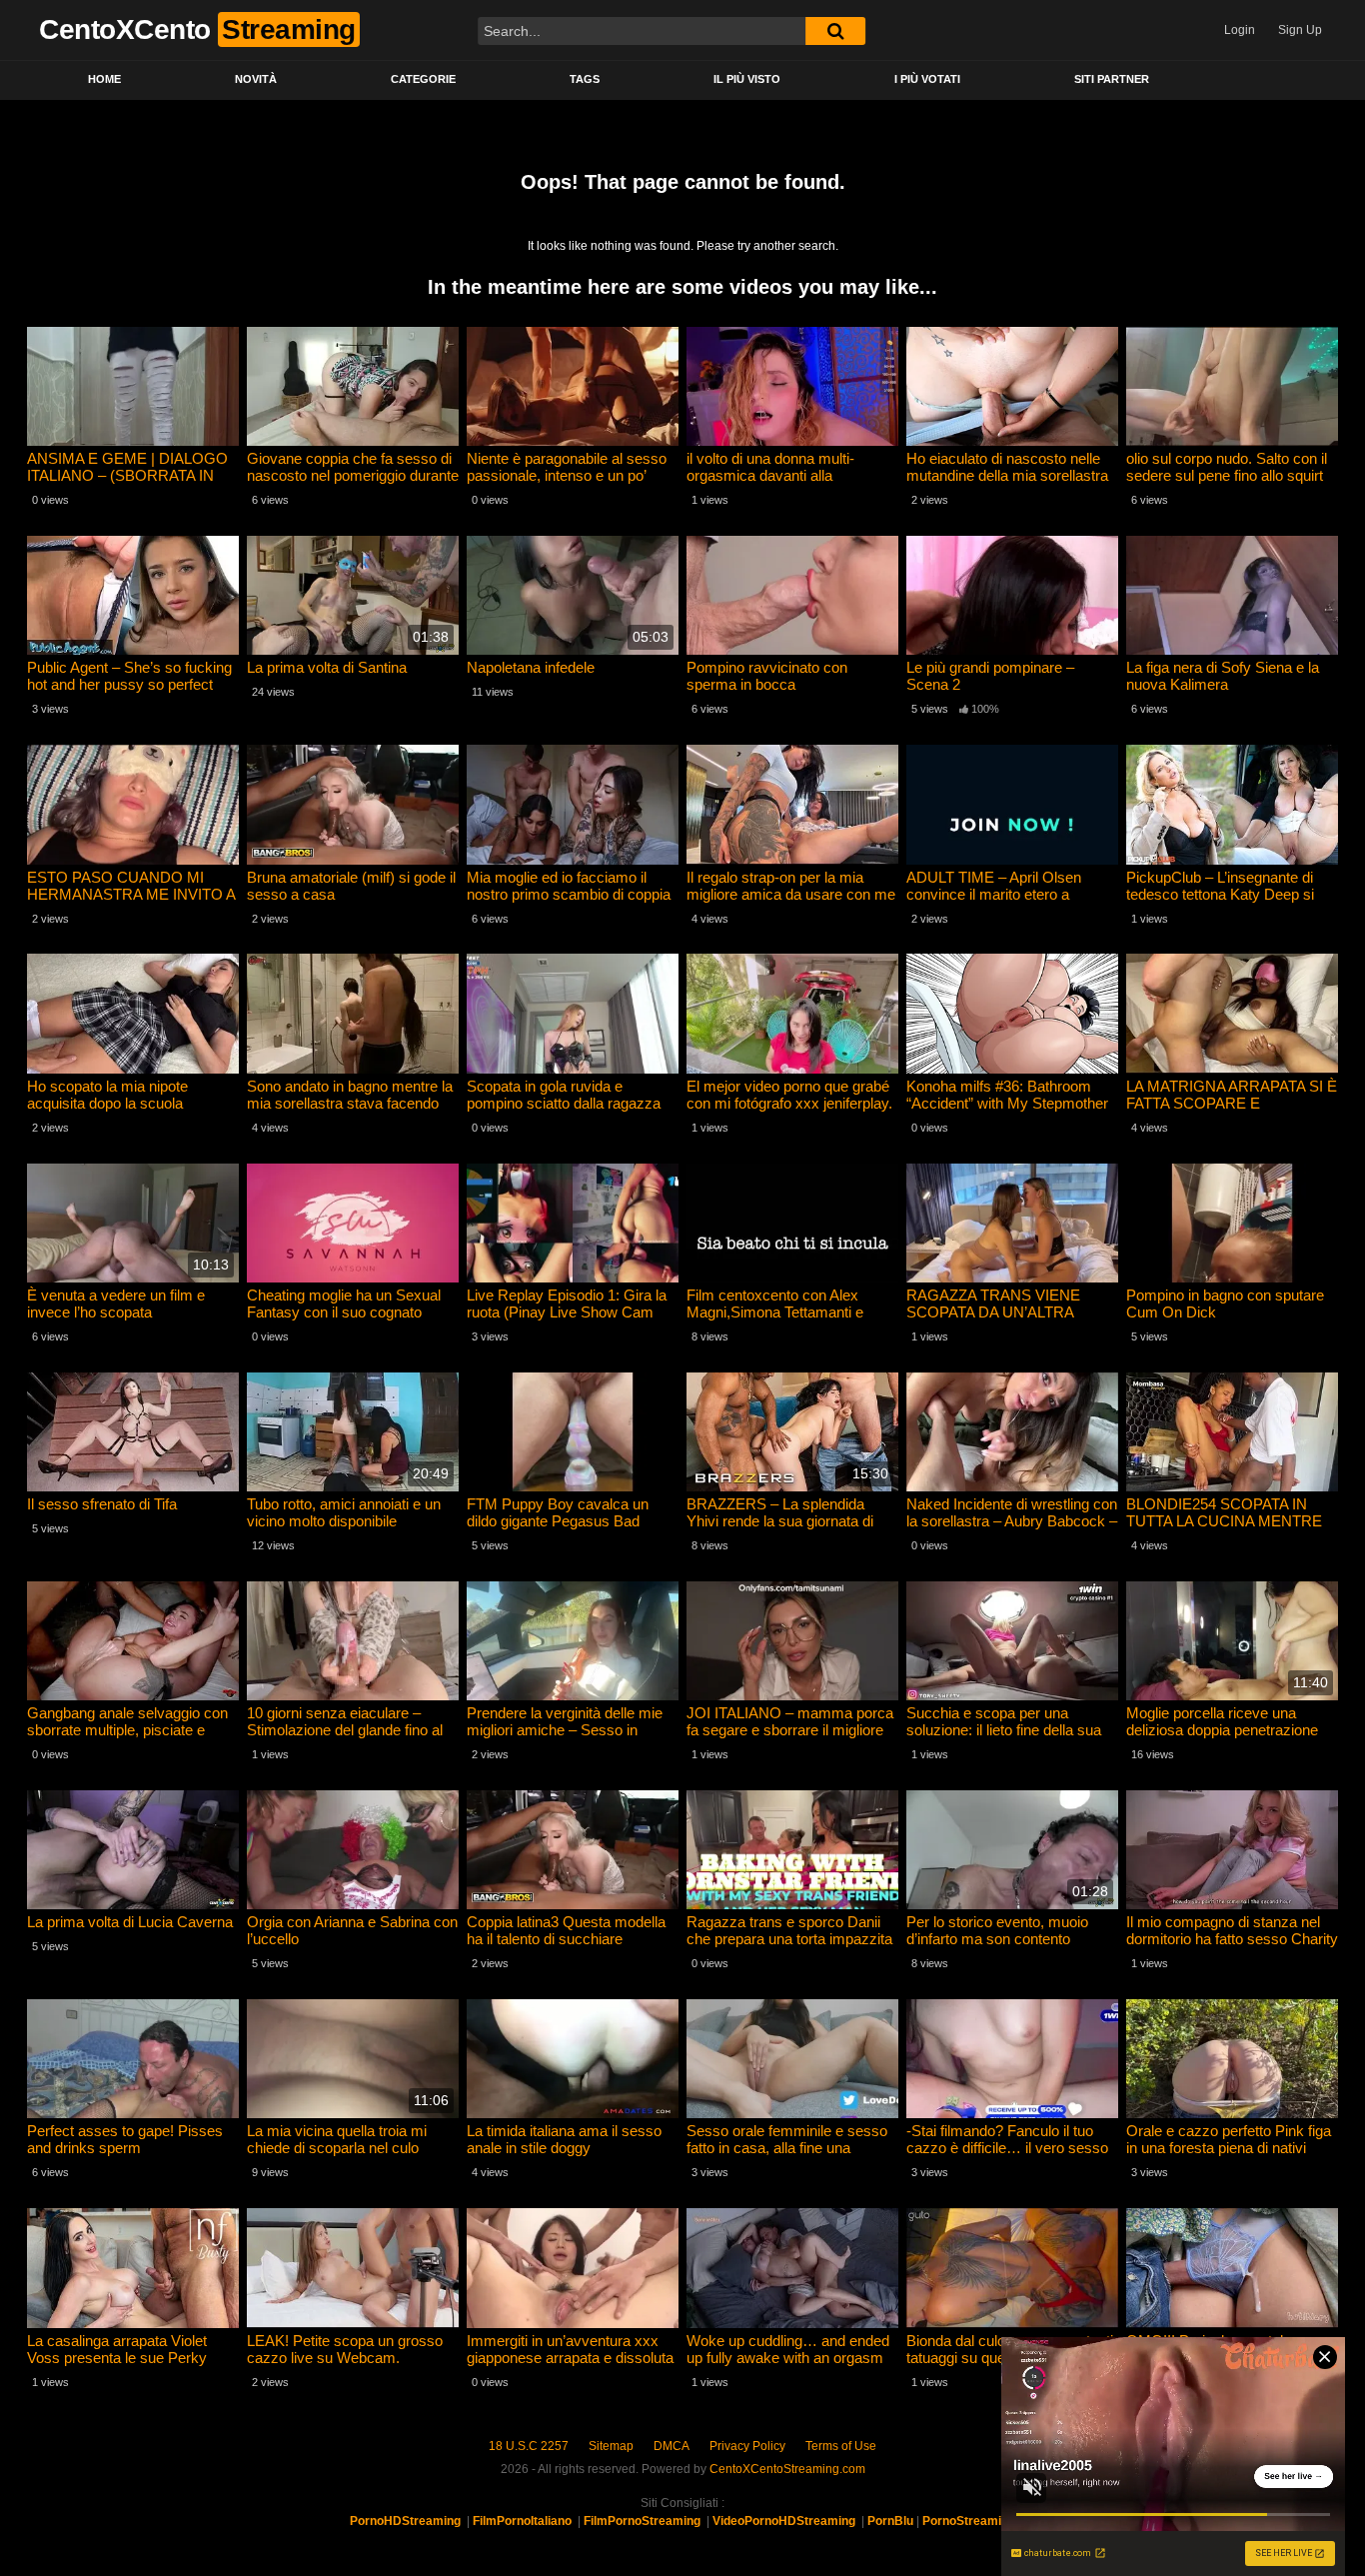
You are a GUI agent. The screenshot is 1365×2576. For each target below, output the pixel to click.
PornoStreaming (969, 2521)
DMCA (672, 2446)
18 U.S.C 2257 (529, 2446)
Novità (256, 79)
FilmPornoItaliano (522, 2521)
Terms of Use (841, 2446)
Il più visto (747, 79)
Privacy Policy (747, 2446)
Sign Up (1300, 30)
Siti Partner (1112, 79)
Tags (585, 79)
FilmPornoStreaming (642, 2521)
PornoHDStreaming (405, 2521)
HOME (104, 79)
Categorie (423, 79)
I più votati (927, 79)
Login (1240, 30)
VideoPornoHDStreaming (784, 2521)
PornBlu (890, 2521)
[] (835, 31)
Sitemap (611, 2446)
